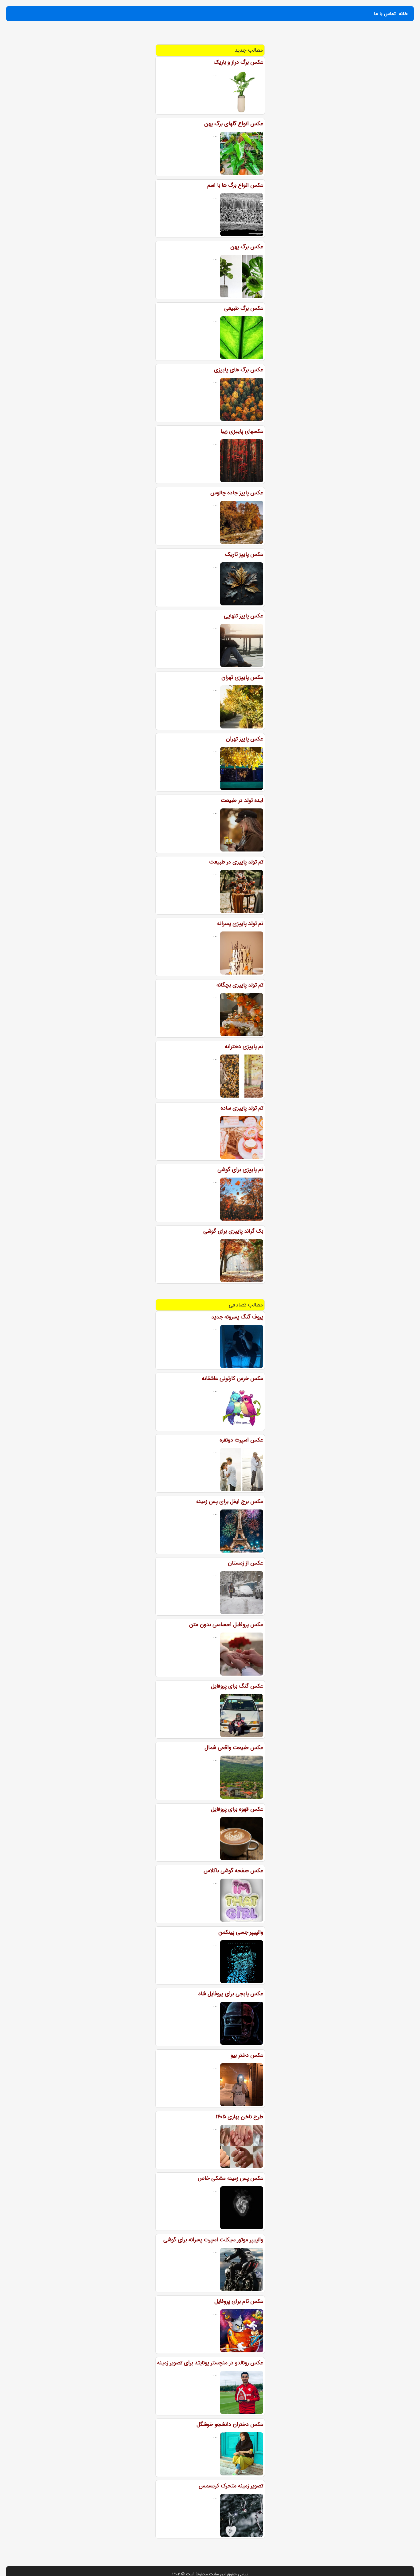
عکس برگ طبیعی (244, 308)
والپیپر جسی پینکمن (241, 1932)
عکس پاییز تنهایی (244, 616)
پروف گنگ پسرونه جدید (237, 1317)
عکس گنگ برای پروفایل (237, 1686)
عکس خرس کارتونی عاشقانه (232, 1378)
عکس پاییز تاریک (244, 554)
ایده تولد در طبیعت (242, 800)
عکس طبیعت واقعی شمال (234, 1748)
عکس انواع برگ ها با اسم (235, 185)
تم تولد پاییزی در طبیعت (236, 862)
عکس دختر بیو (247, 2055)
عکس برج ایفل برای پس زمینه (230, 1501)
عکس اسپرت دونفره (241, 1440)
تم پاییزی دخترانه (244, 1047)
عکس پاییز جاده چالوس (237, 493)
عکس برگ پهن (247, 247)
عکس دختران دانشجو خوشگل (230, 2424)
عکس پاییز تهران (245, 739)
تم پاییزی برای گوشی (240, 1170)
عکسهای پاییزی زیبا (242, 431)
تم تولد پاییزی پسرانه (240, 923)
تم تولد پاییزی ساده (242, 1108)
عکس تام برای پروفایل (239, 2301)
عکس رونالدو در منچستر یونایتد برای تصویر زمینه (210, 2363)
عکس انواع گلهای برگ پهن (234, 124)
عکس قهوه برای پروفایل (237, 1809)
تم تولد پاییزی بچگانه (240, 985)
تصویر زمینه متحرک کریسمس (231, 2486)
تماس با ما (385, 14)
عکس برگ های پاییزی (239, 370)
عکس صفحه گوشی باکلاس (233, 1871)
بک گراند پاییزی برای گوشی (233, 1231)
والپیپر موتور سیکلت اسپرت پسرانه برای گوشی (213, 2240)
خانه (403, 14)
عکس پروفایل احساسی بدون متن (226, 1625)
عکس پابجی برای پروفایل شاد (231, 1994)
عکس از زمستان (246, 1563)
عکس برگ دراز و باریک (238, 62)
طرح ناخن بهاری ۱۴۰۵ (239, 2117)
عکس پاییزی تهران (242, 677)
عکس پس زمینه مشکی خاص (230, 2178)
